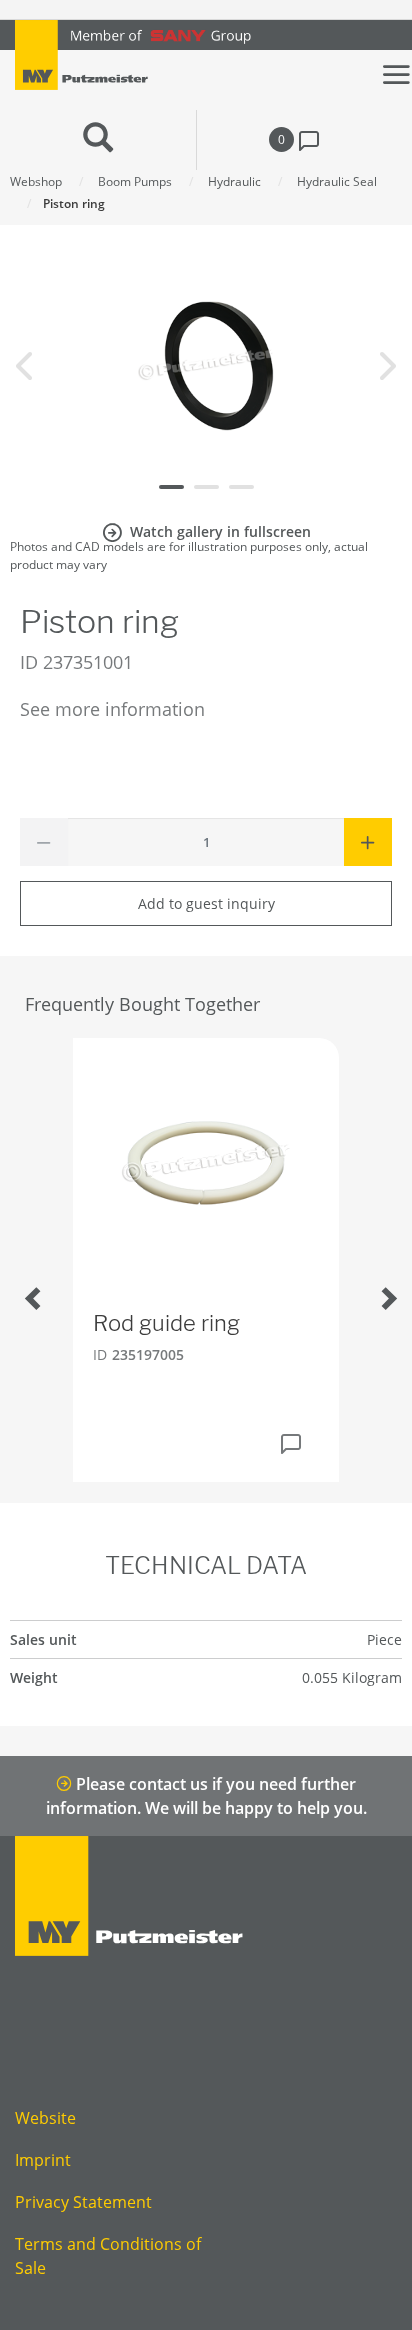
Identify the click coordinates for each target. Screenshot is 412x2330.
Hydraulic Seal (337, 181)
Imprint (43, 2160)
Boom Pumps (135, 181)
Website (45, 2118)
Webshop (36, 181)
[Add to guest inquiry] (291, 1444)
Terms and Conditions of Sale (108, 2256)
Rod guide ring (166, 1323)
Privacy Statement (83, 2202)
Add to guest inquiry (206, 903)
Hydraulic (234, 181)
